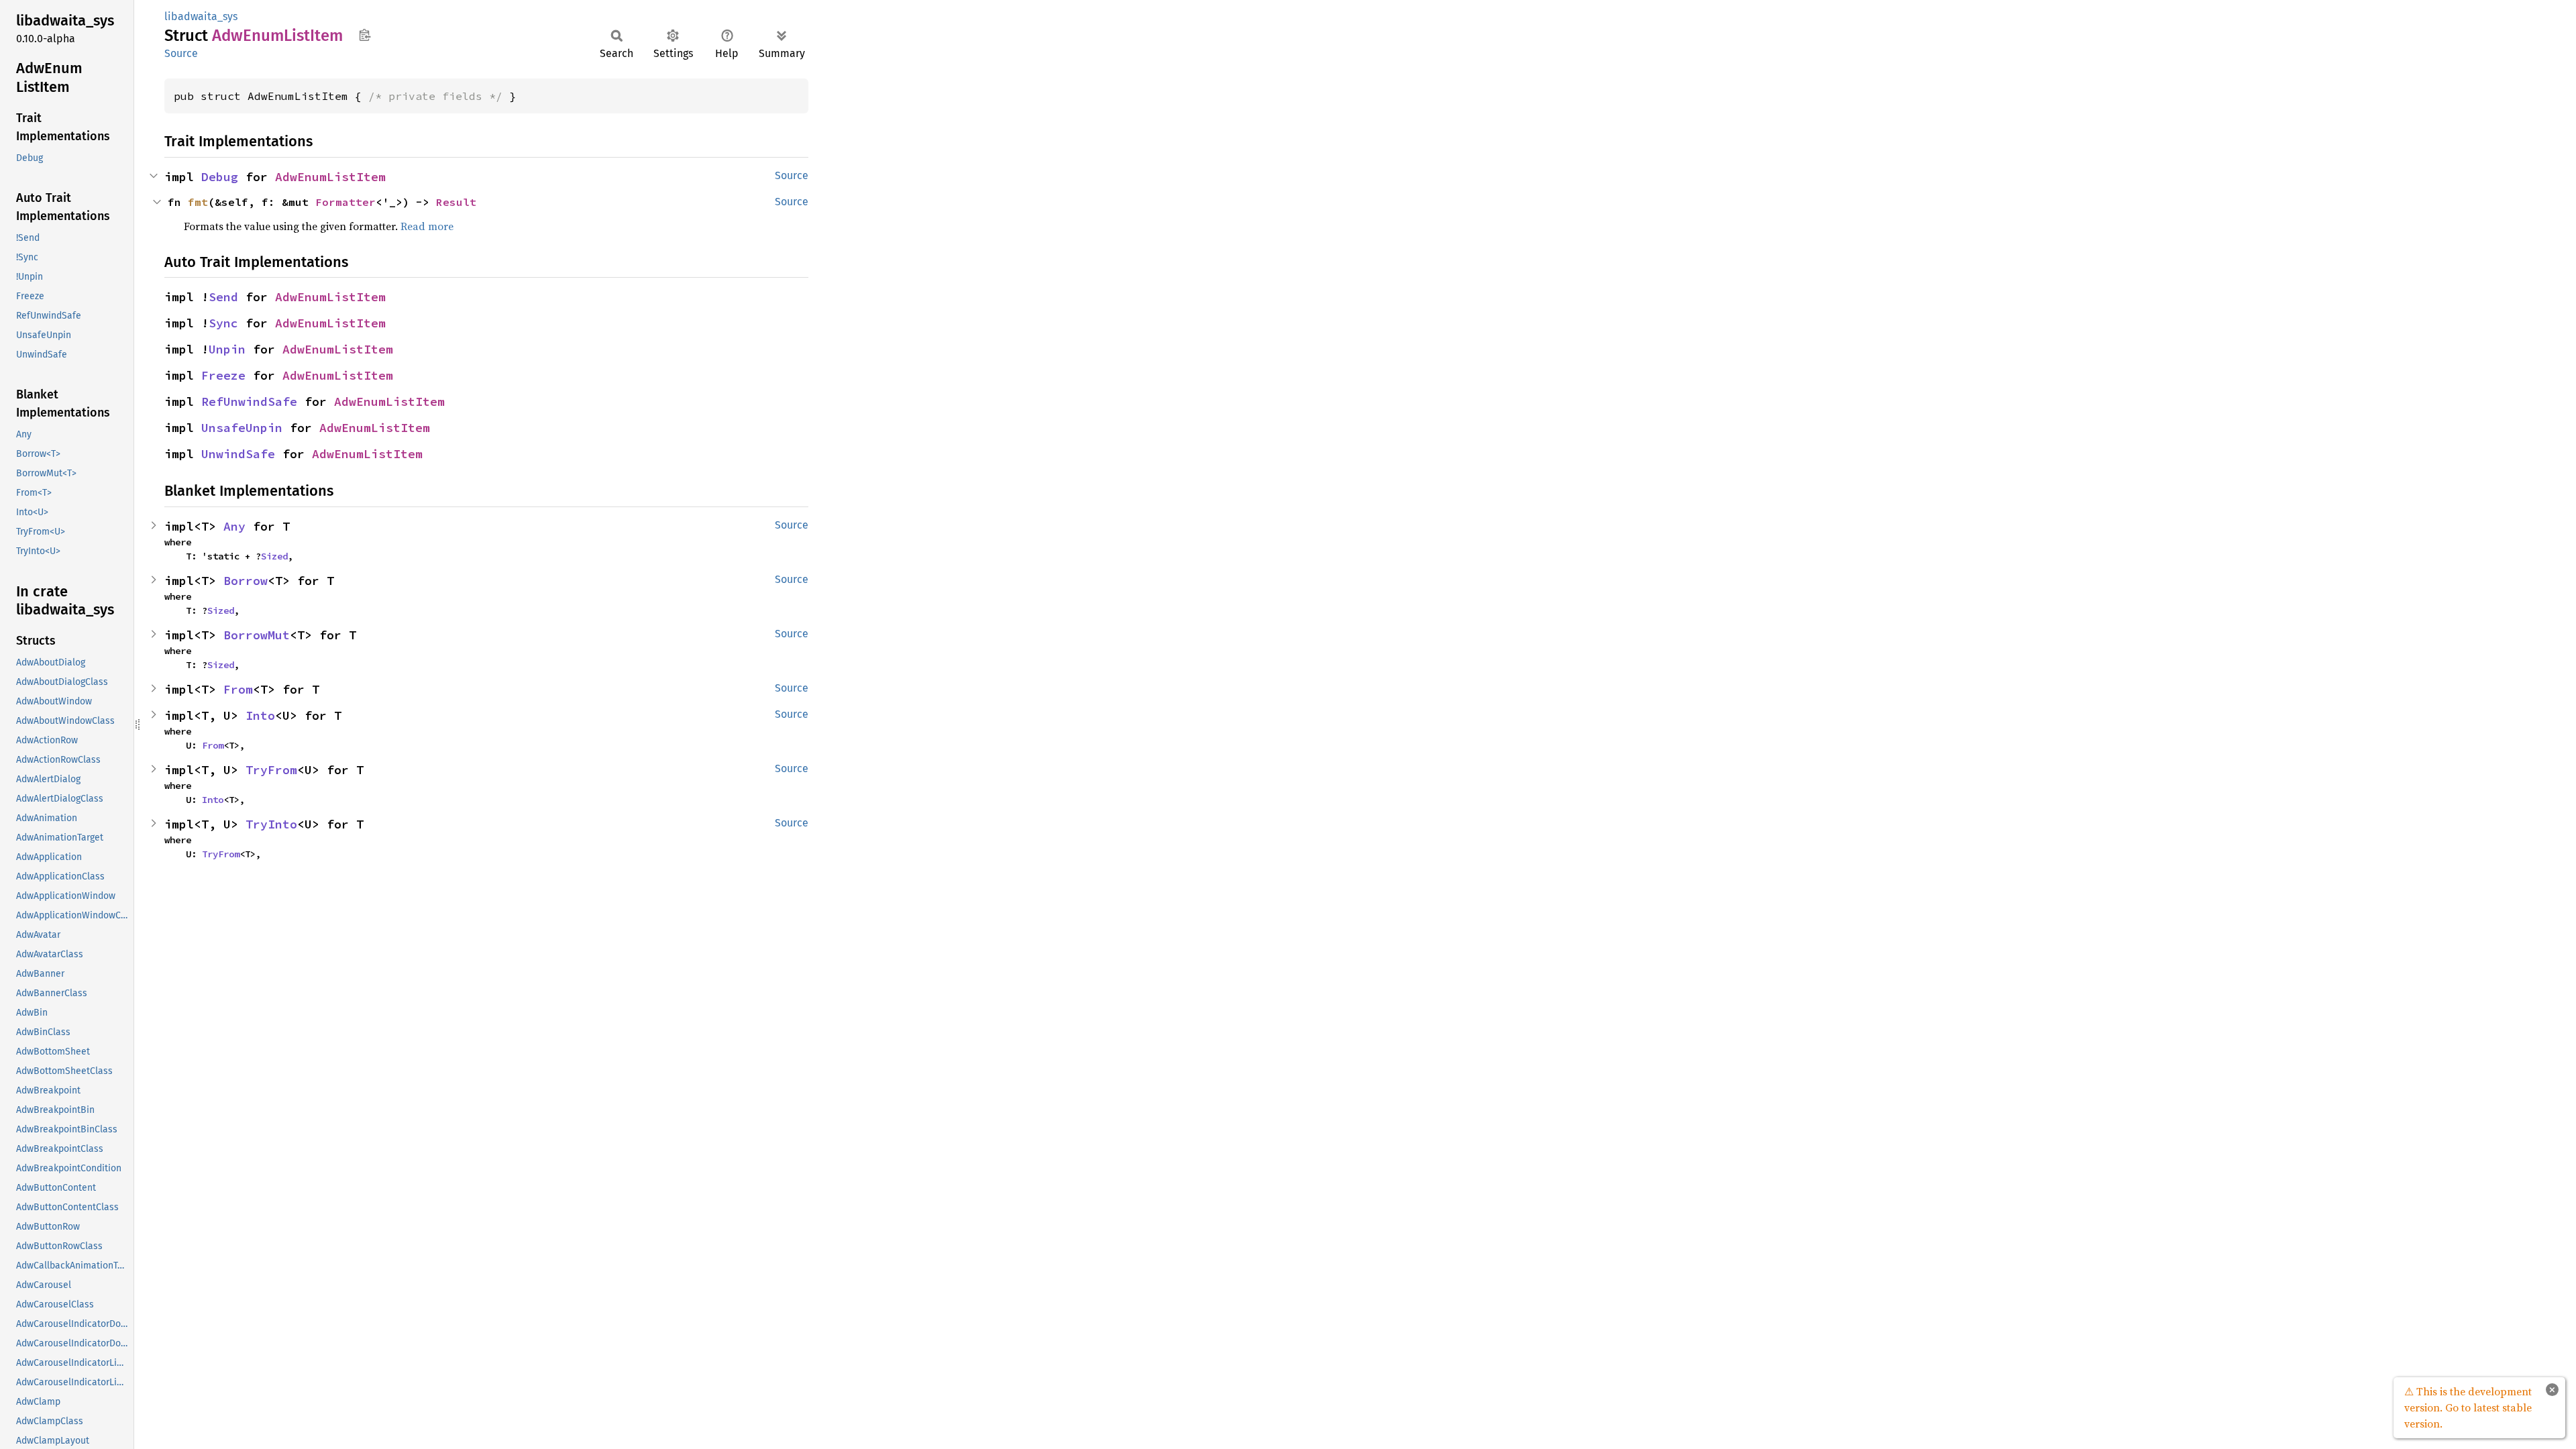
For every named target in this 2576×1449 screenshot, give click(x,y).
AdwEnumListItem (330, 177)
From (238, 689)
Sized (274, 556)
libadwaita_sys (201, 16)
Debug (220, 177)
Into (260, 715)
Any (234, 526)
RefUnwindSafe (249, 401)
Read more (427, 226)
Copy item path (365, 35)
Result (456, 202)
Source (181, 53)
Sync (223, 323)
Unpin (227, 349)
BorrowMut (257, 635)
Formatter (345, 202)
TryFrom (271, 770)
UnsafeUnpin (242, 428)
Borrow (246, 581)
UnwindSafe (238, 454)
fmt (198, 202)
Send (223, 297)
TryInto (271, 824)
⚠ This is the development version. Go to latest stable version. (2468, 1407)
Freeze (223, 375)
